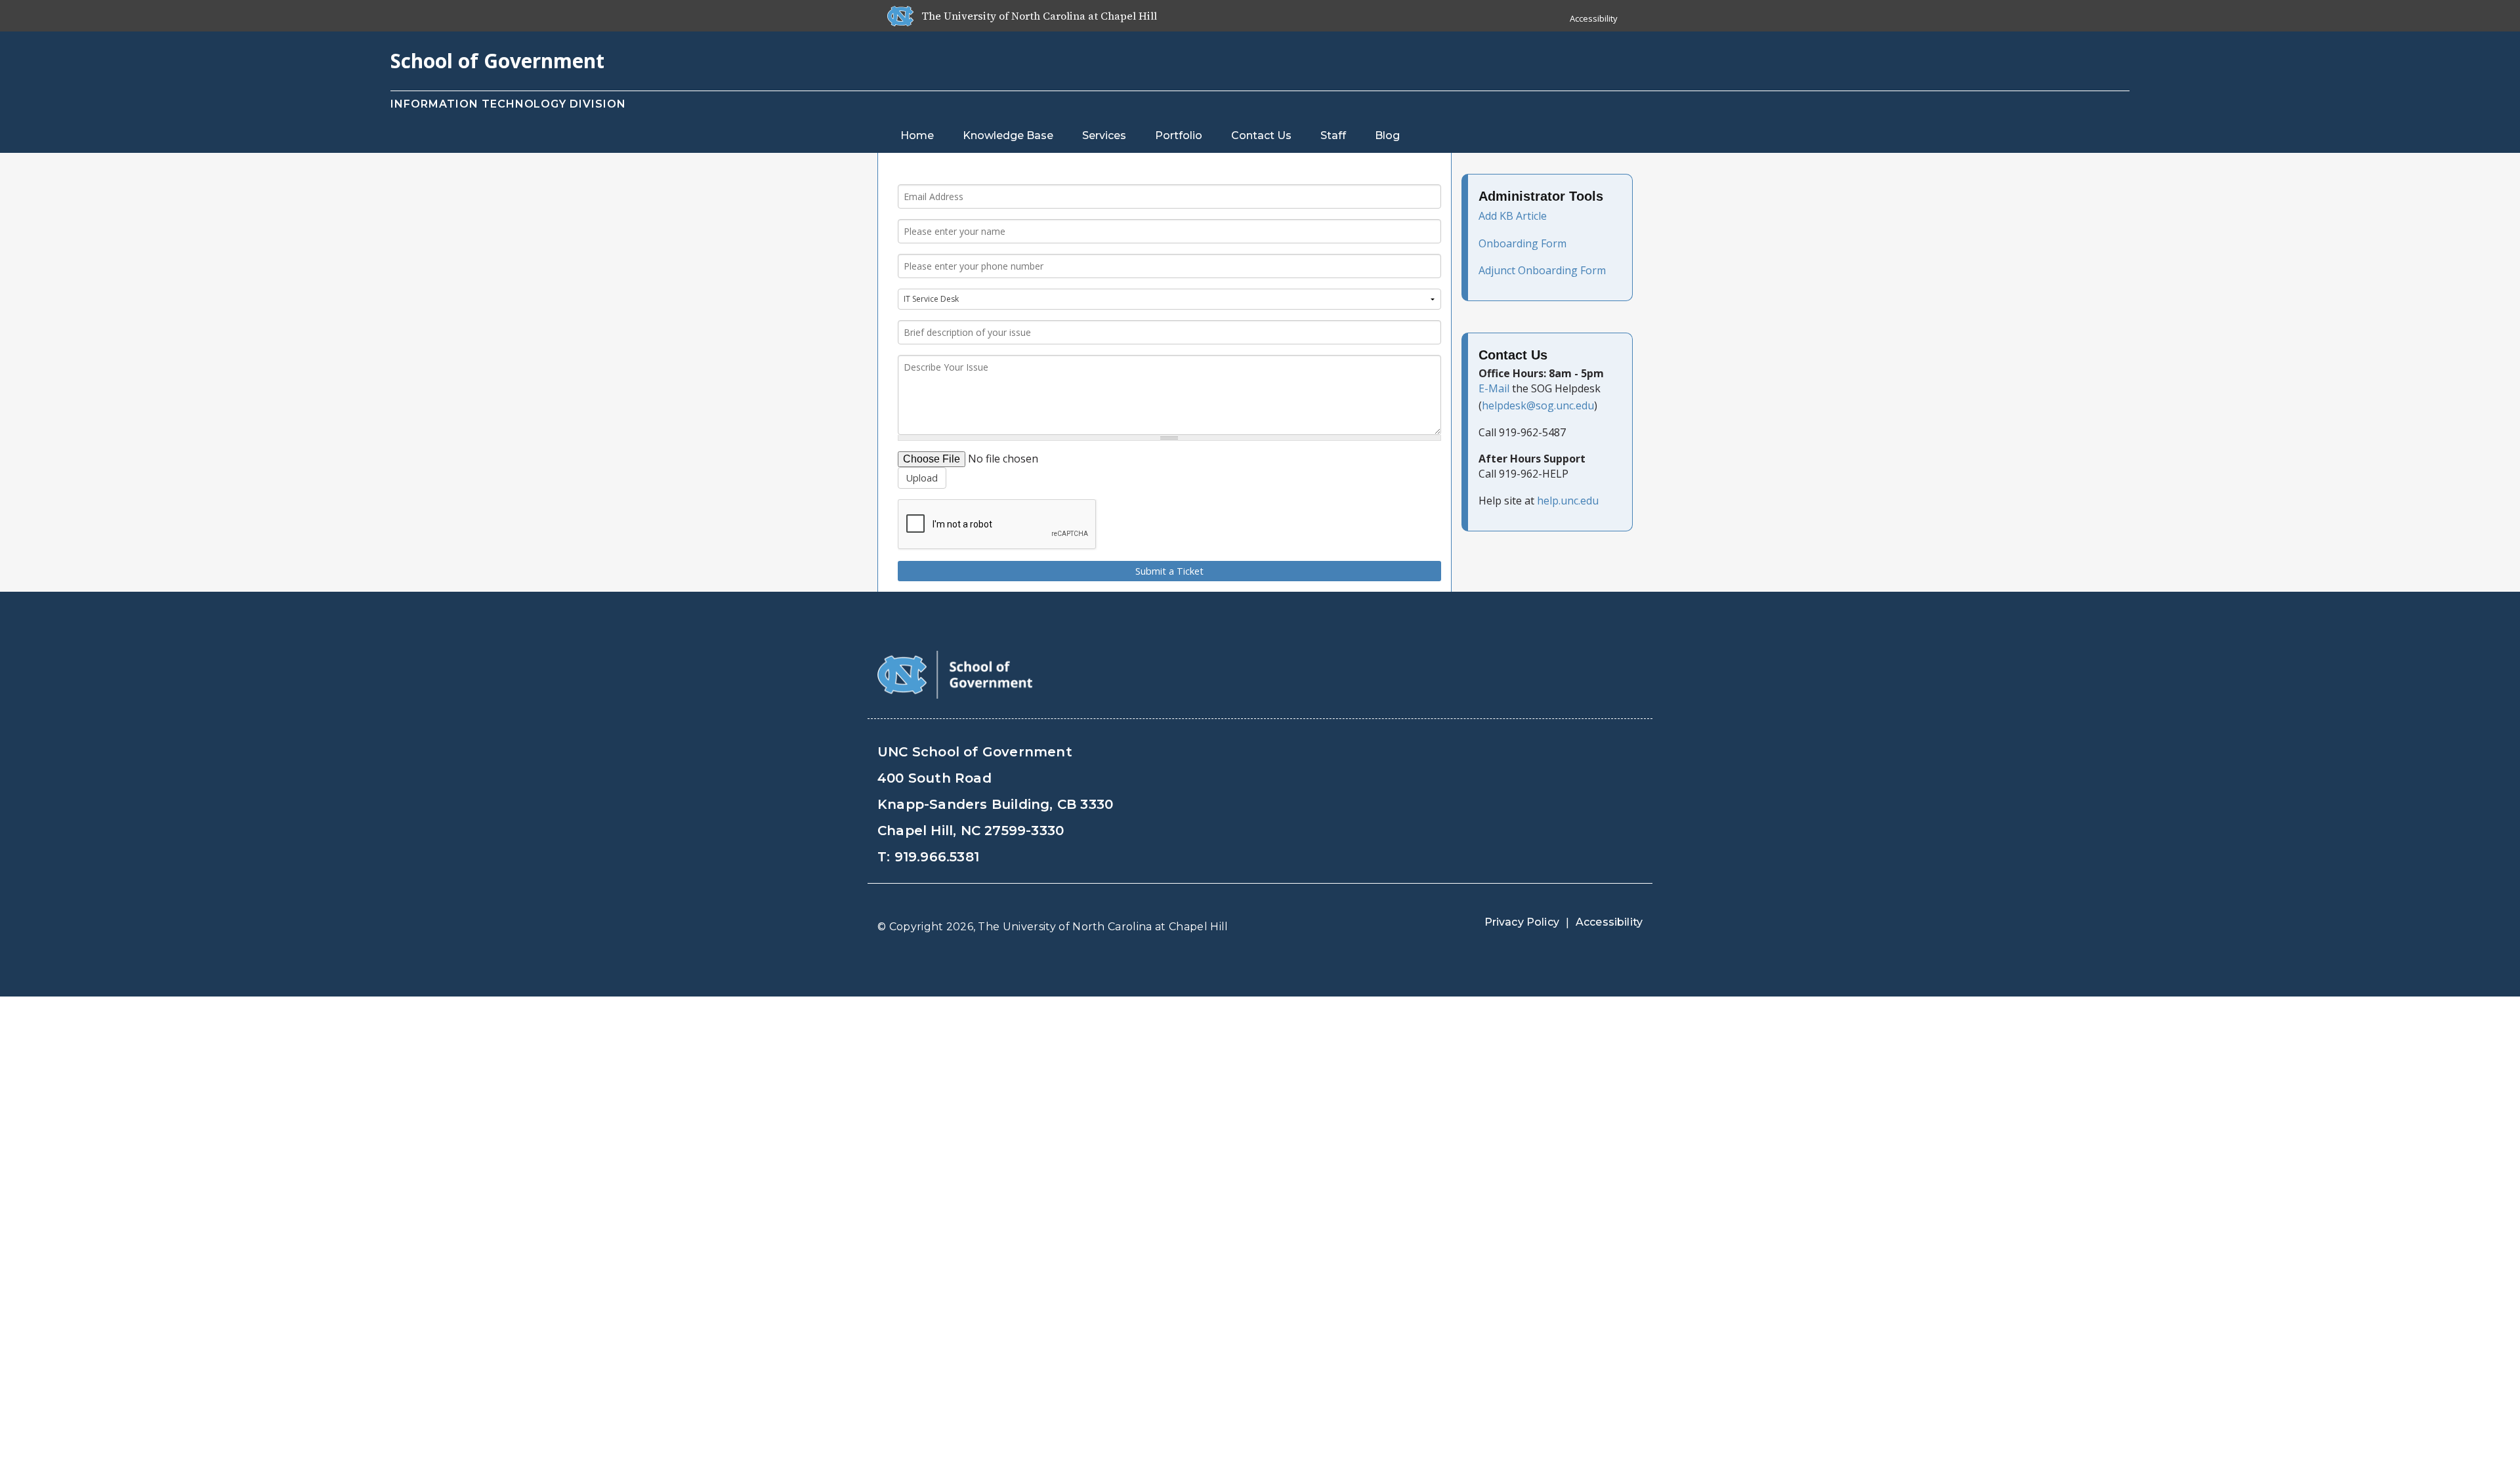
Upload (922, 478)
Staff (1333, 135)
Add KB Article (1513, 216)
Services (1104, 135)
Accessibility (1594, 18)
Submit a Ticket (1169, 571)
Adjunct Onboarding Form (1542, 270)
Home (917, 135)
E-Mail (1494, 388)
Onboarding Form (1522, 243)
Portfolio (1179, 135)
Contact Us (1261, 135)
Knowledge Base (1008, 135)
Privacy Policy (1522, 922)
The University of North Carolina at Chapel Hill (1103, 927)
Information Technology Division (508, 104)
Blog (1387, 135)
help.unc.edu (1568, 501)
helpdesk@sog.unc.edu (1538, 405)
